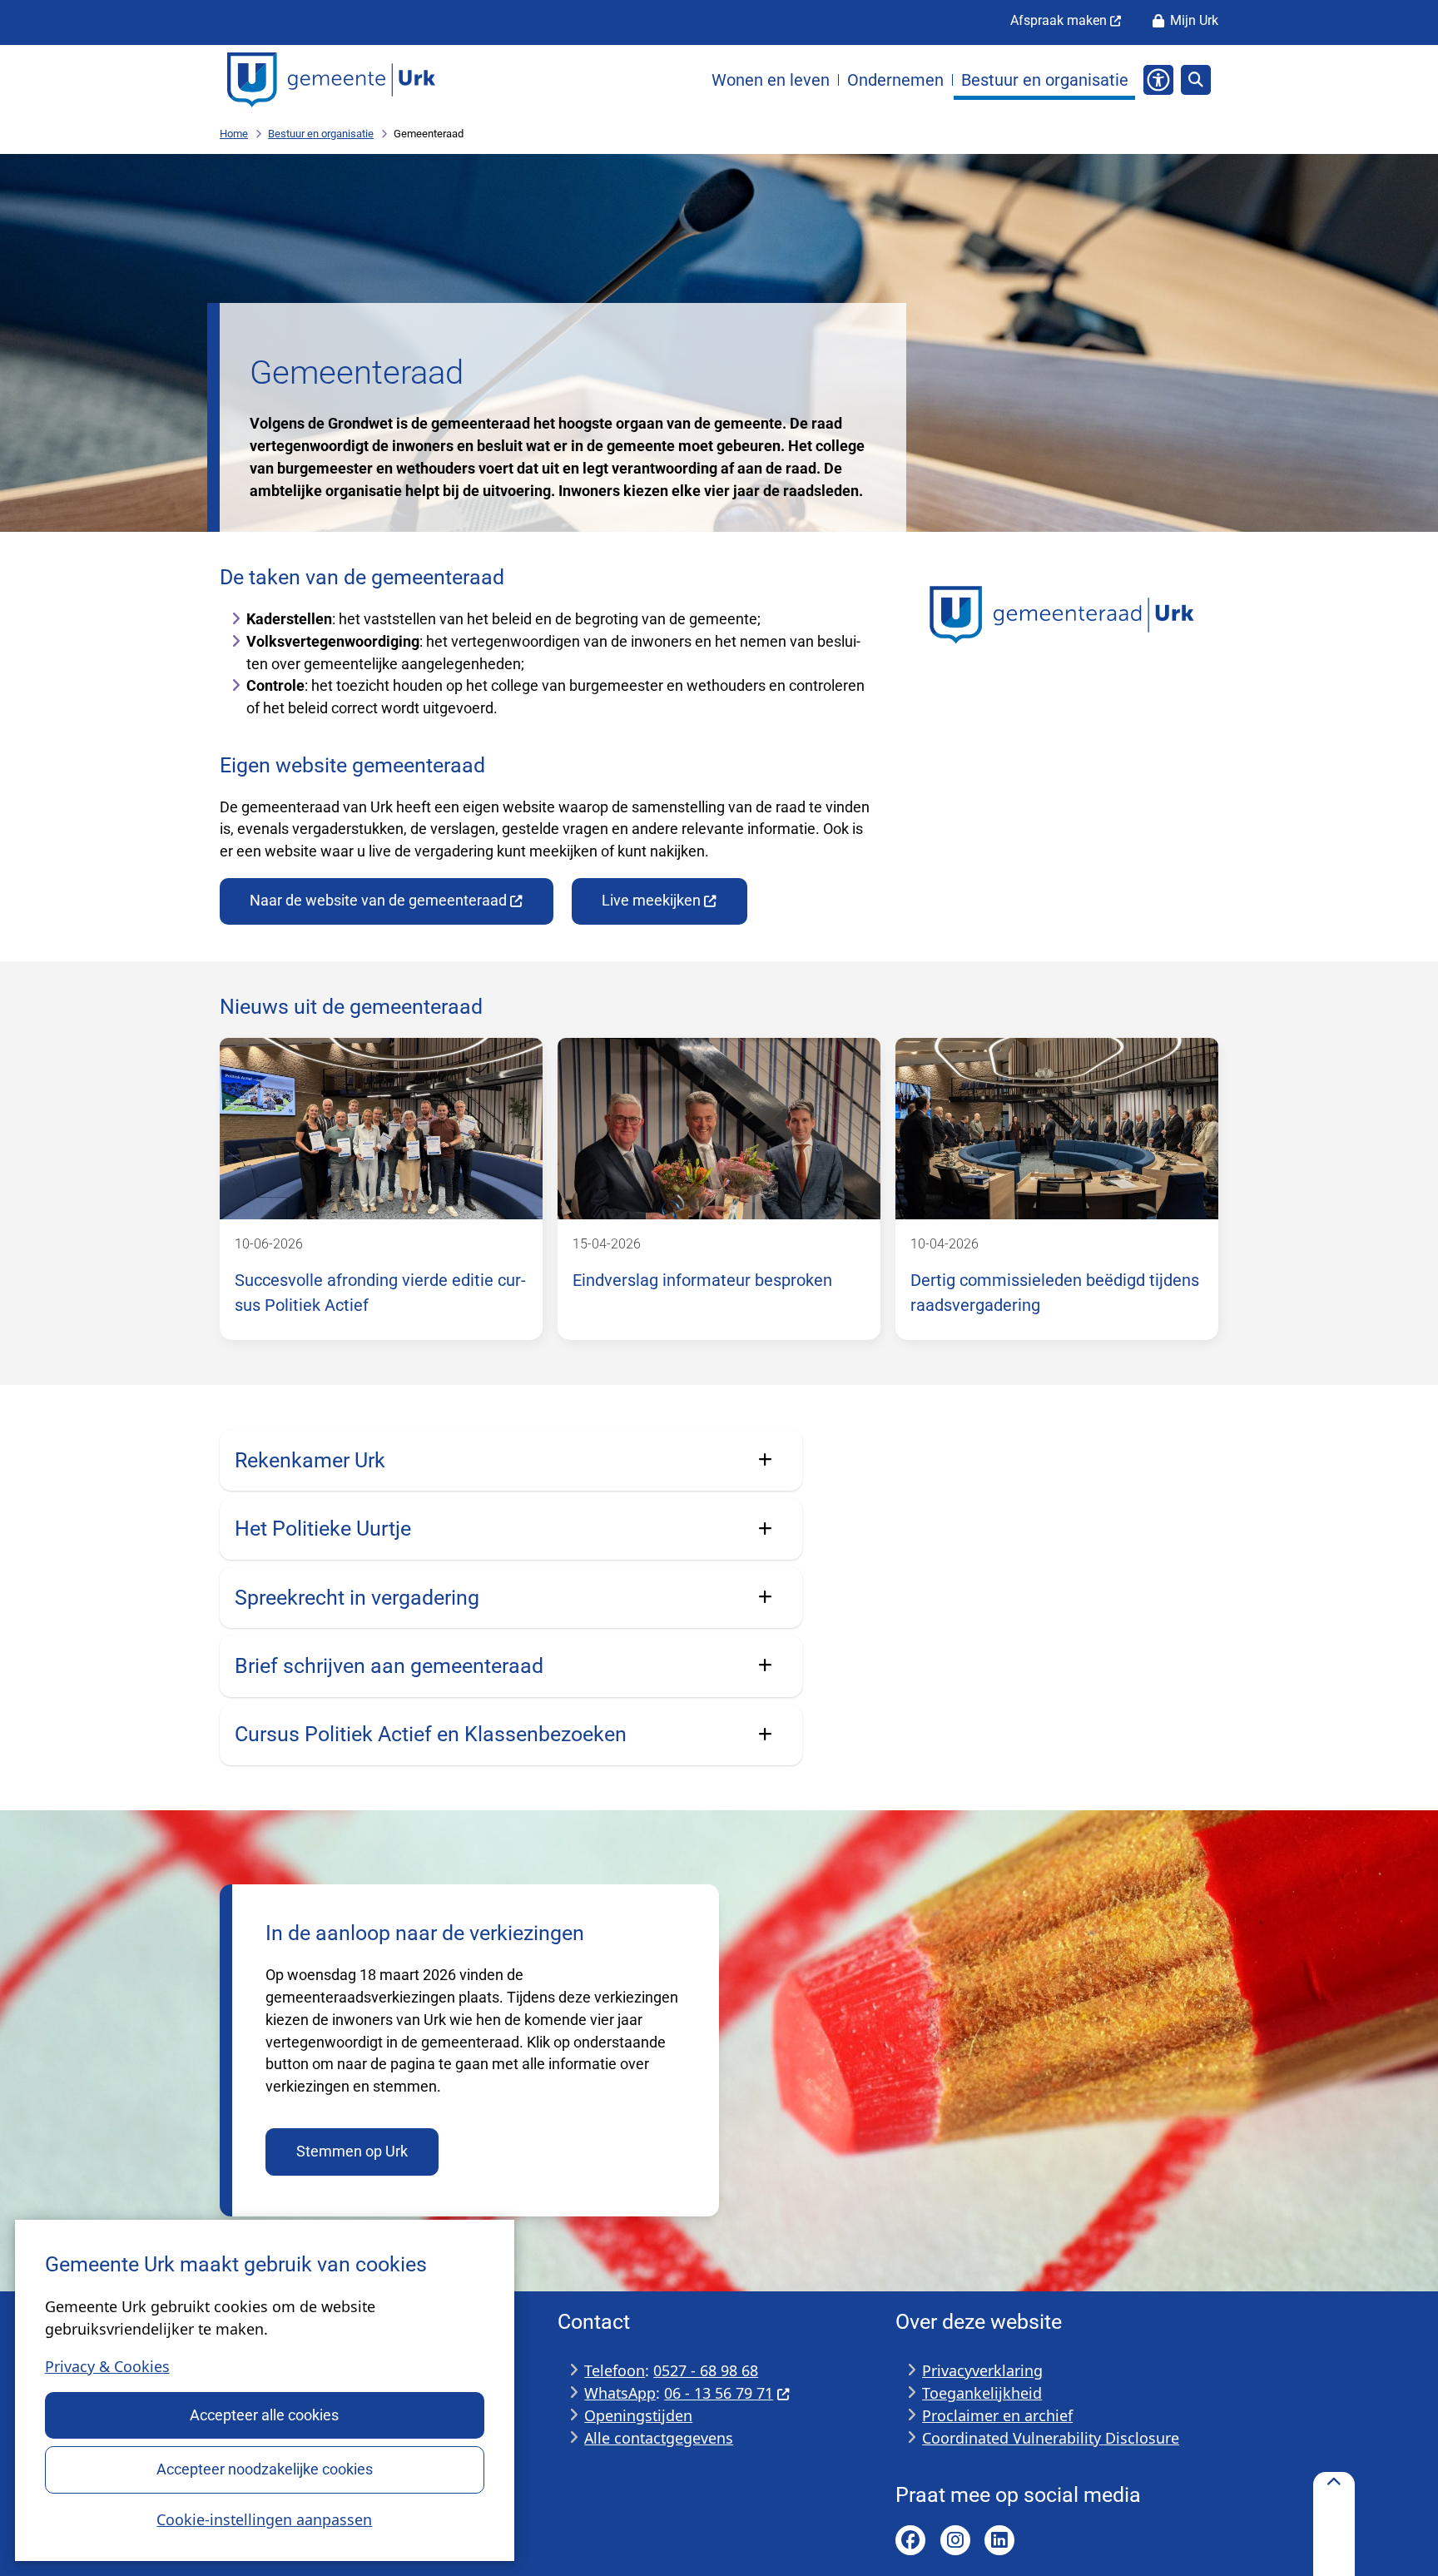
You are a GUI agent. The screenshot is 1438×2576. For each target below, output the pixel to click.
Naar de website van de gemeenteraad (378, 900)
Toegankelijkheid (982, 2393)
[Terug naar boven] (1334, 2524)
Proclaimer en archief (997, 2415)
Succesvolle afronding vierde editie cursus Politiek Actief (380, 1293)
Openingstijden (638, 2415)
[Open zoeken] (1196, 80)
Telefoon (615, 2370)
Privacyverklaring (982, 2370)
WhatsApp (620, 2393)
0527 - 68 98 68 (706, 2370)
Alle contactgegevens (659, 2438)
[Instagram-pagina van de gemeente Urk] (955, 2540)
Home (234, 134)
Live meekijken (651, 900)
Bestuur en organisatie (321, 134)
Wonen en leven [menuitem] (771, 80)
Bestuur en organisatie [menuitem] (1045, 80)
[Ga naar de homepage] (331, 80)
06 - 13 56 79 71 (719, 2393)
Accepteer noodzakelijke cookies (265, 2469)
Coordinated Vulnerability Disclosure (1051, 2438)
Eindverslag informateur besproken (702, 1281)
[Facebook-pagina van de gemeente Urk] (910, 2540)
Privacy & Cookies (107, 2366)
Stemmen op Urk (352, 2151)
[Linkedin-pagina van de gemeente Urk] (999, 2540)
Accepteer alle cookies (264, 2415)
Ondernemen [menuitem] (895, 80)
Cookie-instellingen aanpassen (264, 2519)
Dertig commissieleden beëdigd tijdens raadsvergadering (1055, 1293)
